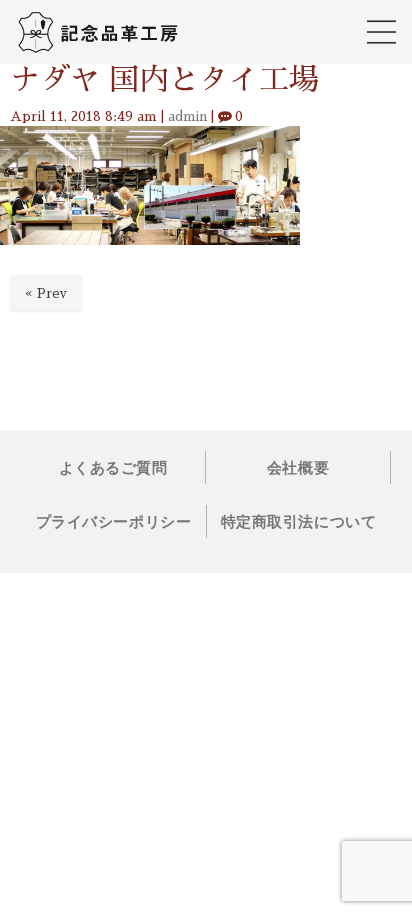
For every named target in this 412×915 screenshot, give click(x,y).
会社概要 (298, 467)
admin (187, 116)
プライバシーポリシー (113, 521)
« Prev (46, 293)
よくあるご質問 (113, 467)
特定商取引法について (298, 521)
